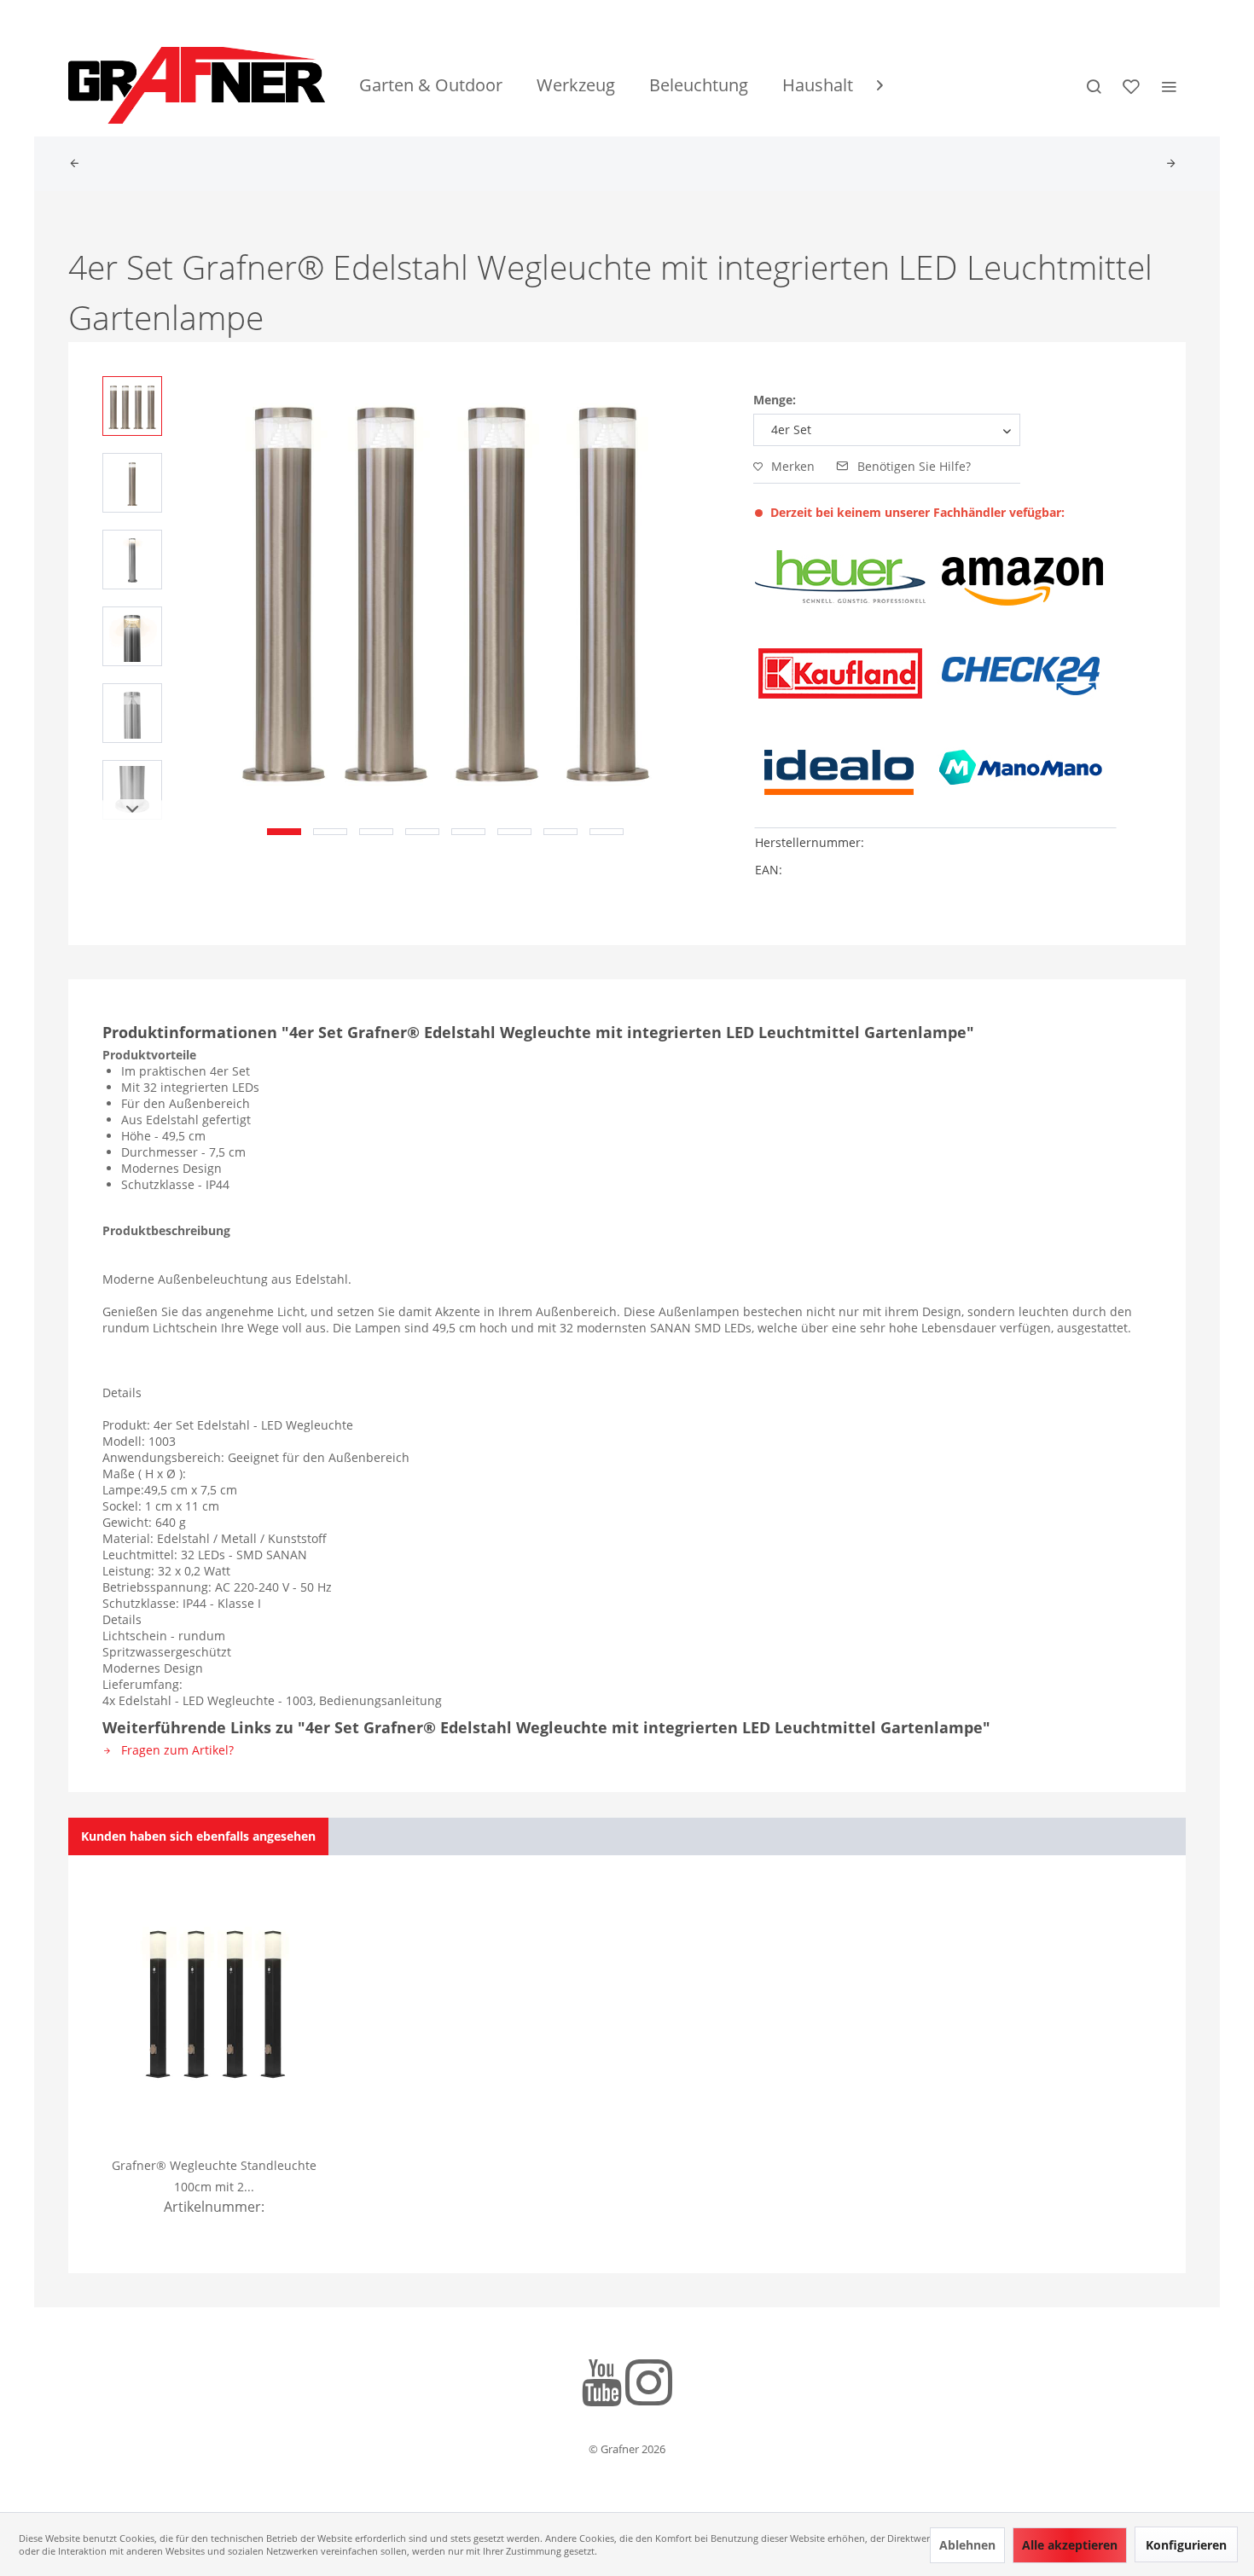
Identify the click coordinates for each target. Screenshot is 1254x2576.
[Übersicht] (78, 164)
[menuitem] (431, 85)
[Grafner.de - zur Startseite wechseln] (197, 85)
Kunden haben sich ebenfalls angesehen (198, 1836)
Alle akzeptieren (1070, 2545)
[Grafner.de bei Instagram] (649, 2385)
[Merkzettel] (1131, 85)
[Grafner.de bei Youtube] (602, 2385)
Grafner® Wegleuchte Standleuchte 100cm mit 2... (214, 2176)
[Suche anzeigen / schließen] (1094, 85)
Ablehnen (967, 2545)
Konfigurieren (1186, 2545)
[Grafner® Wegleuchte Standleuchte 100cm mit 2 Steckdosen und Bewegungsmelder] (215, 2005)
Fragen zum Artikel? (176, 1750)
